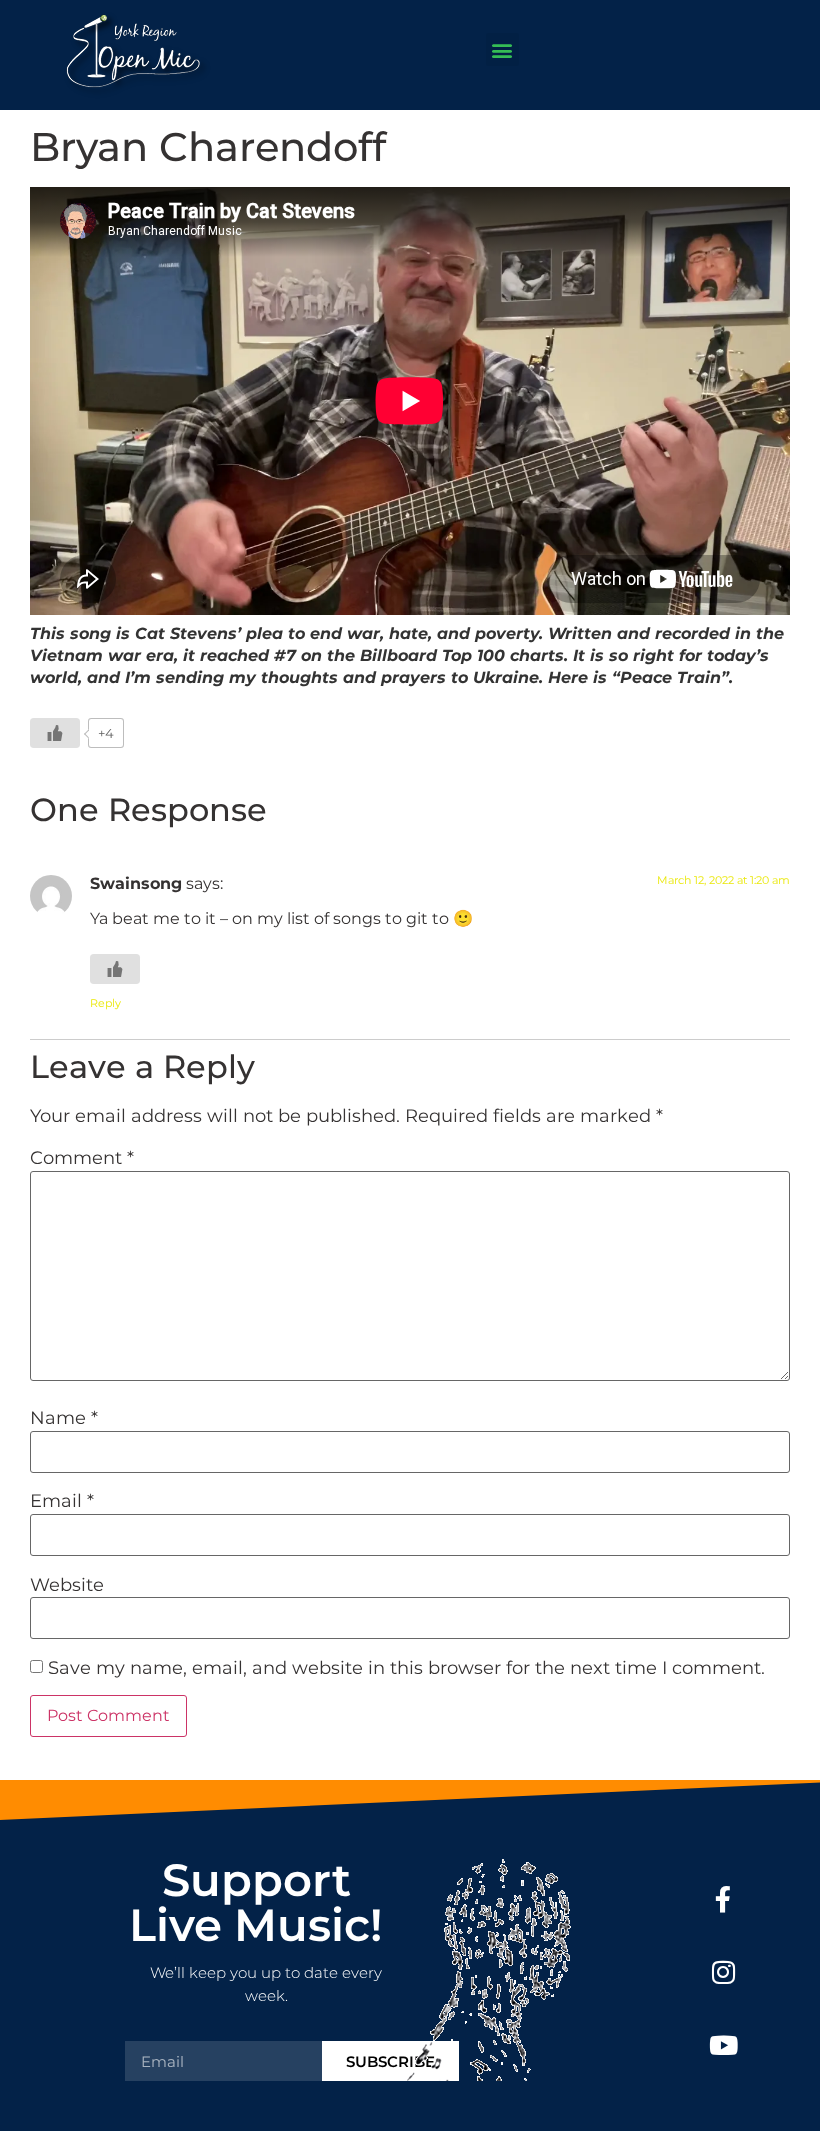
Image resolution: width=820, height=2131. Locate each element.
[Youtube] (723, 2045)
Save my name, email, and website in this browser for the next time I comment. (406, 1668)
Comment (82, 1158)
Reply (105, 1003)
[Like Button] (55, 733)
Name (64, 1418)
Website (67, 1585)
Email (62, 1501)
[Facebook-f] (723, 1899)
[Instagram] (723, 1972)
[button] (502, 49)
